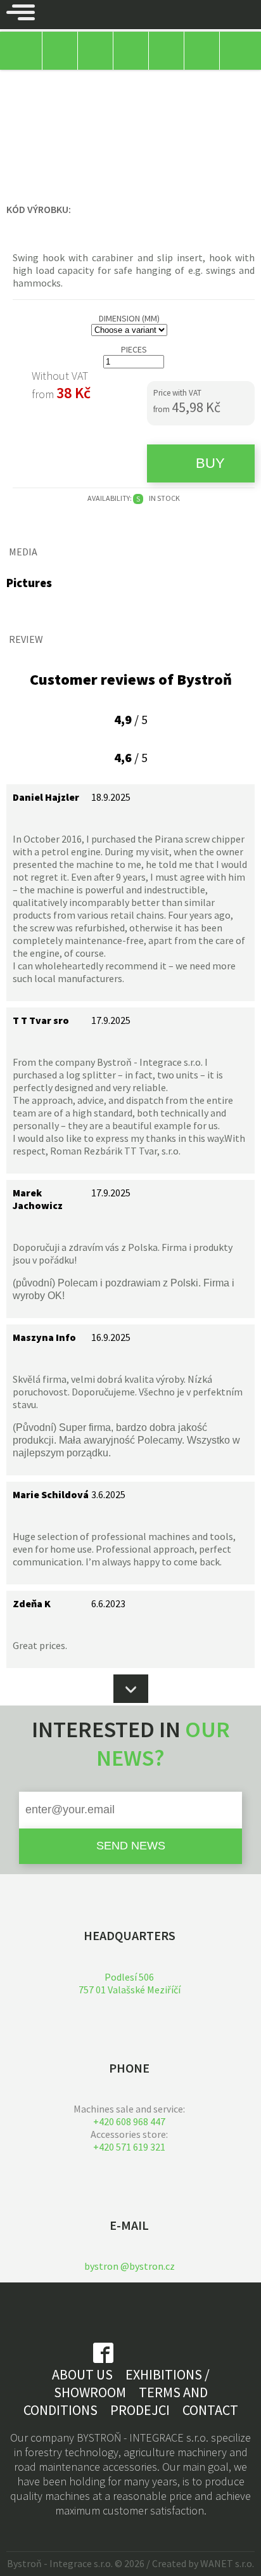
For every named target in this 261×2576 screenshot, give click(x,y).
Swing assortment (138, 82)
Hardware (65, 82)
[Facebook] (103, 2359)
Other (19, 82)
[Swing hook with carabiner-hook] (48, 615)
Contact (210, 2410)
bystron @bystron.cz (130, 2266)
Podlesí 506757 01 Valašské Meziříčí (130, 1983)
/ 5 (131, 719)
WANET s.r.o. (227, 2563)
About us (82, 2374)
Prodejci (140, 2410)
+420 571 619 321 (129, 2147)
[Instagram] (141, 2359)
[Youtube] (168, 2359)
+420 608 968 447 (129, 2121)
